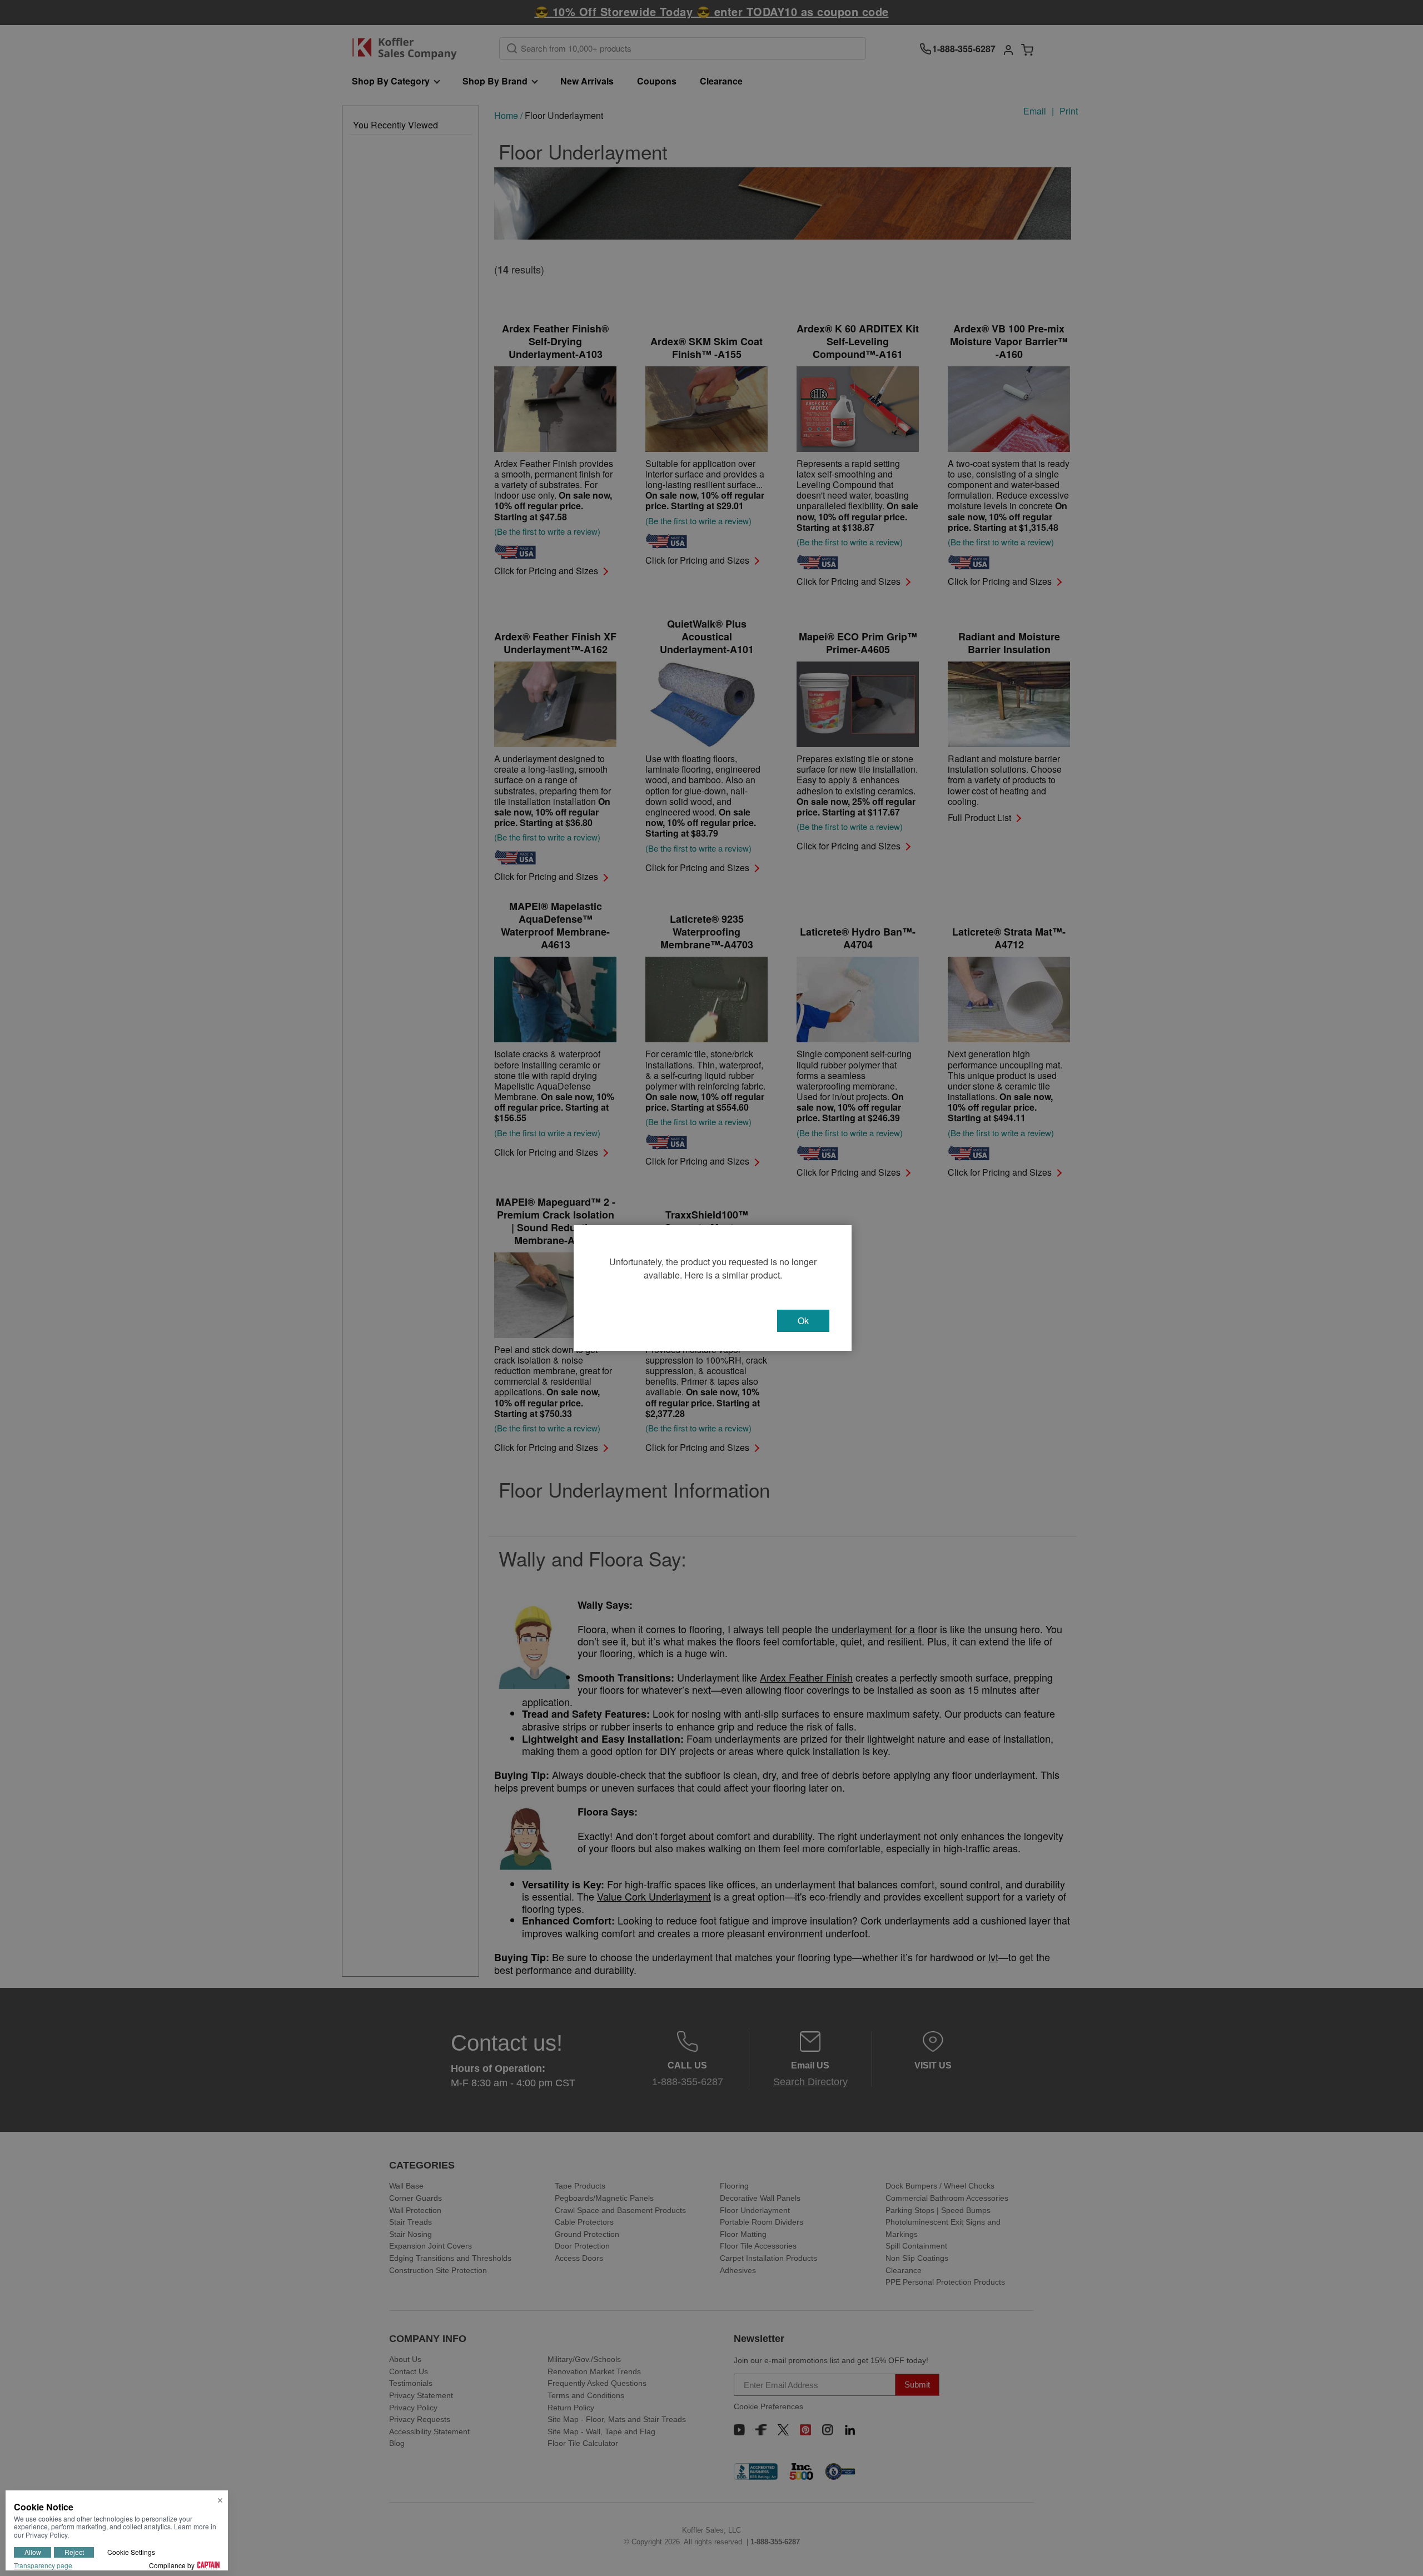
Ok (803, 1321)
